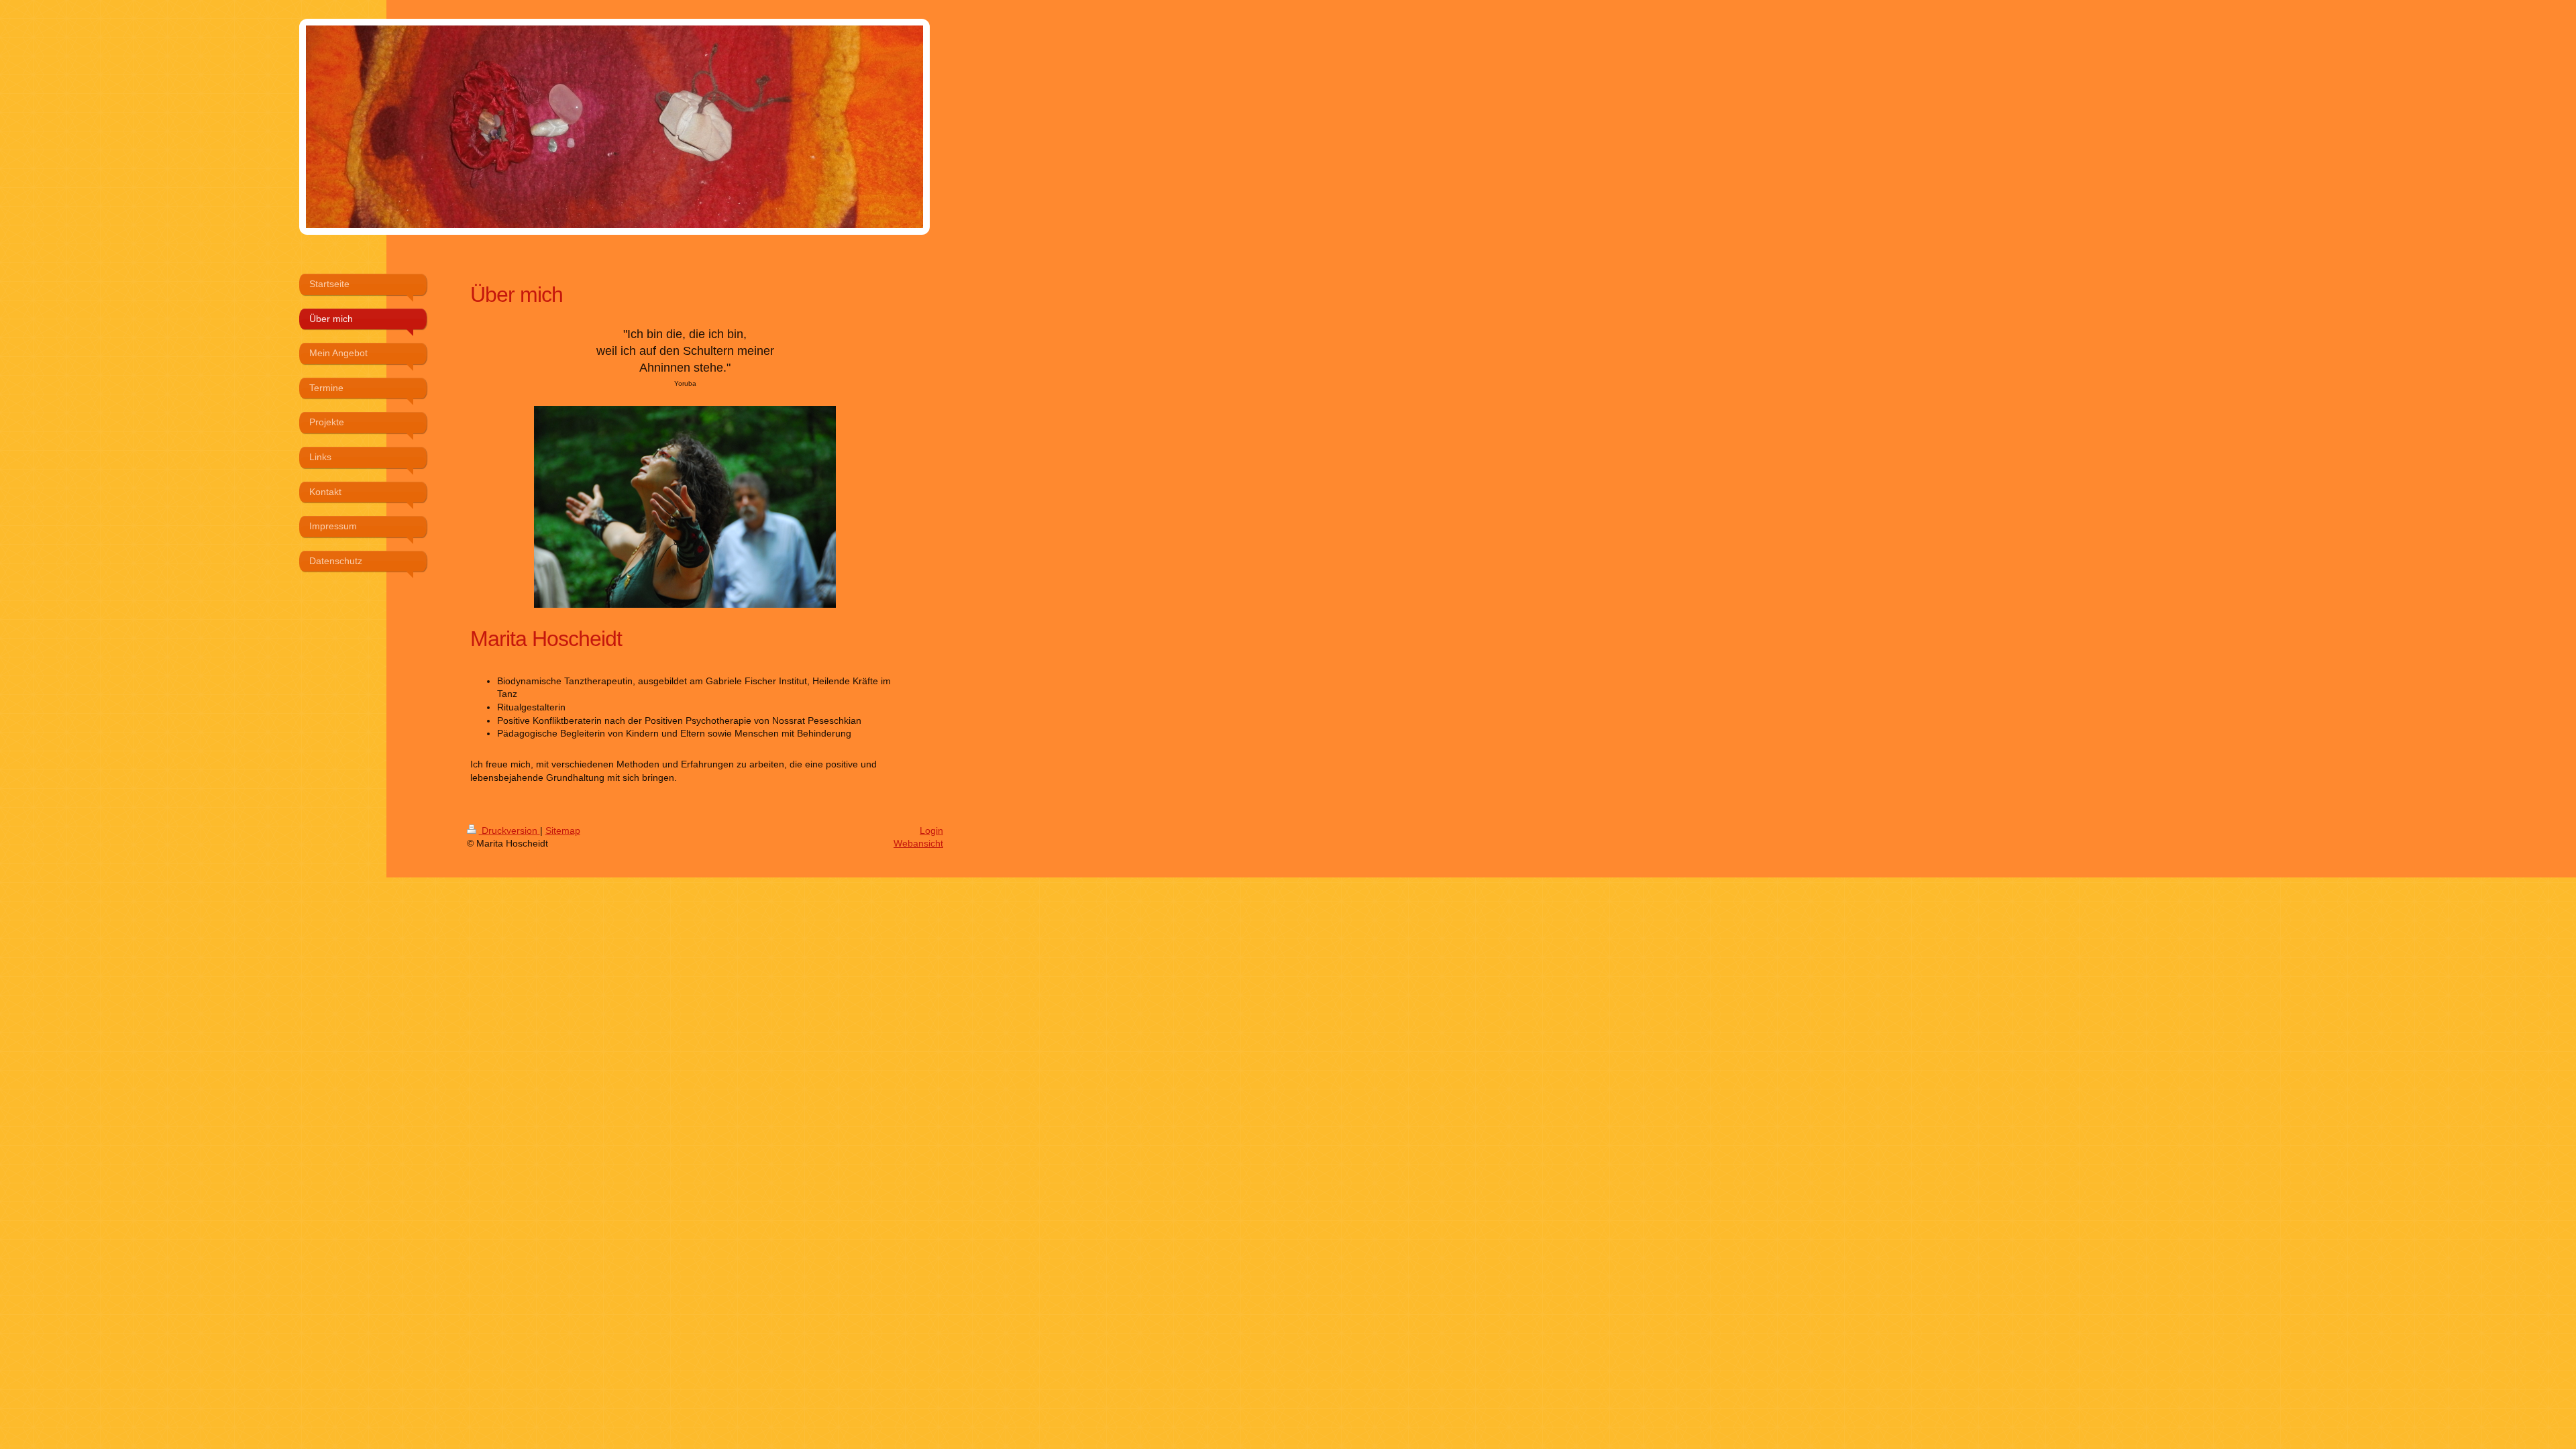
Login (931, 830)
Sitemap (563, 830)
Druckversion (509, 830)
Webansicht (918, 843)
